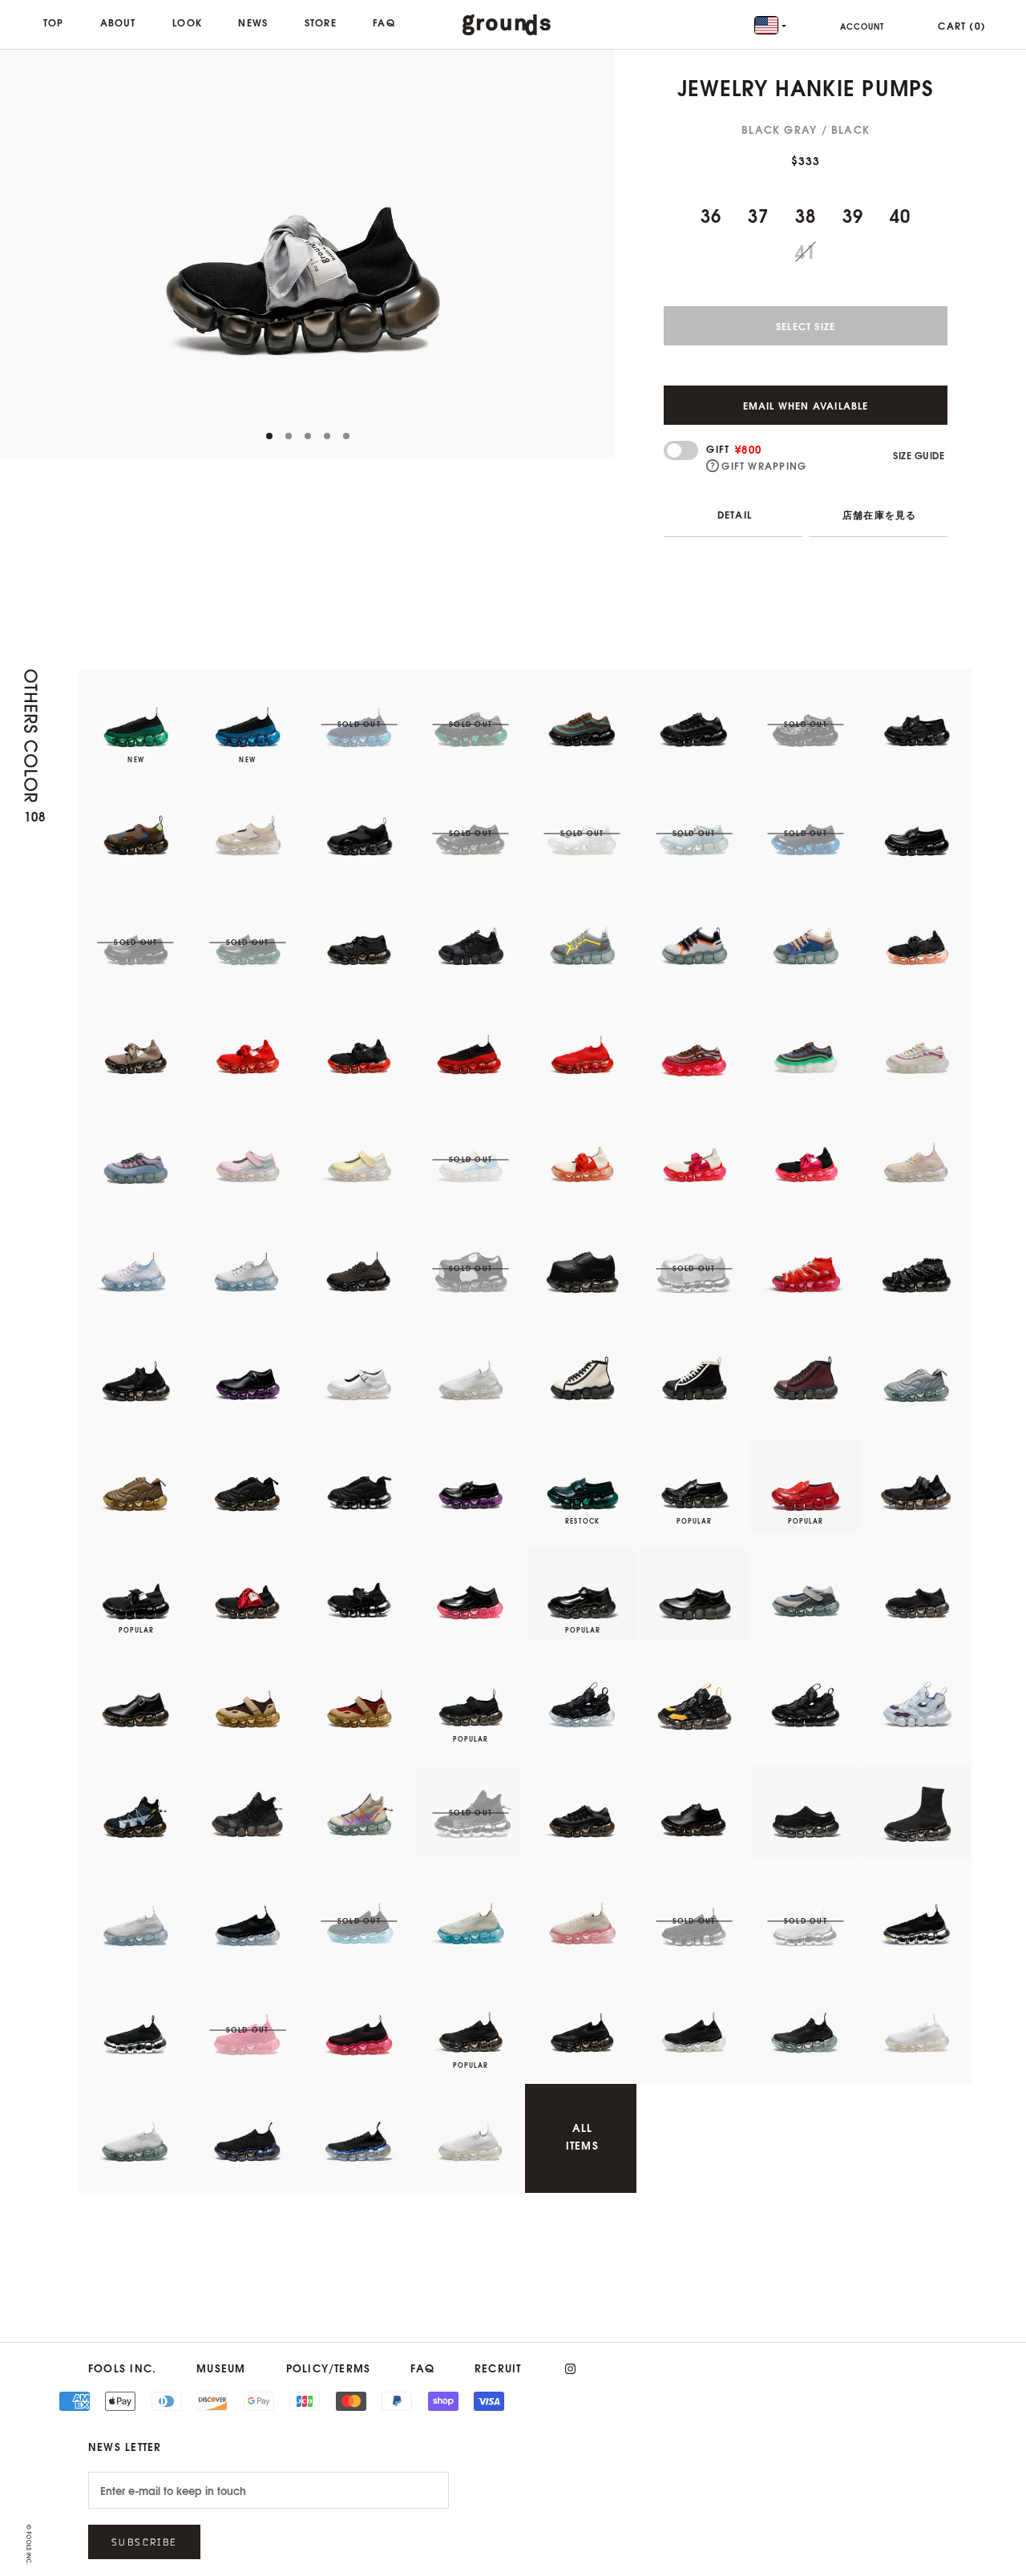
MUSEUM (221, 2368)
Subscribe (144, 2542)
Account (862, 26)
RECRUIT (498, 2368)
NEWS (253, 22)
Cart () (962, 25)
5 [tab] (8, 441)
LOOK (187, 22)
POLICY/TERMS (329, 2368)
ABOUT (118, 22)
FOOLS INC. (122, 2368)
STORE (321, 22)
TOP (54, 22)
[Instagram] (570, 2369)
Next (599, 254)
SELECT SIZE (806, 326)
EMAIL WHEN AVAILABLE (806, 405)
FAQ (384, 22)
